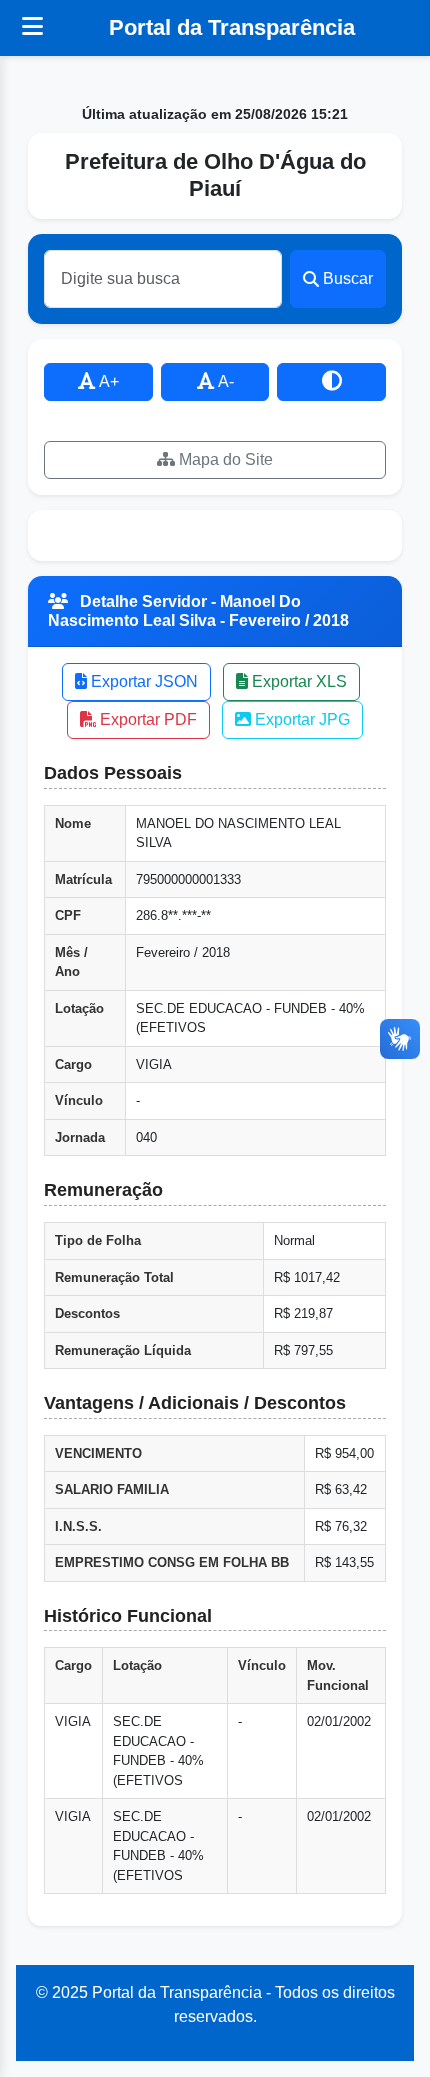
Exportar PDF (146, 719)
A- (224, 381)
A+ (107, 381)
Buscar (348, 278)
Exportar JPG (300, 719)
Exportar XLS (297, 681)
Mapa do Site (224, 459)
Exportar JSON (142, 681)
